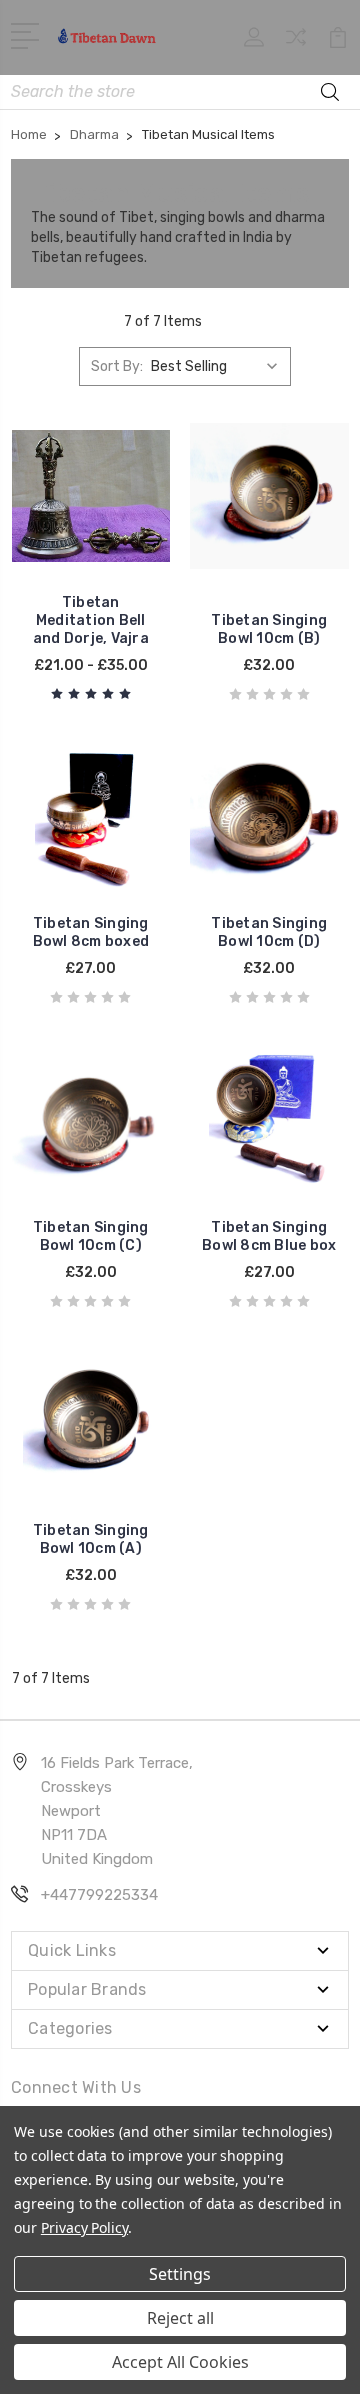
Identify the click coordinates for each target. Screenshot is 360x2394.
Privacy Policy (84, 2227)
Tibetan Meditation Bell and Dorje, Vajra (91, 620)
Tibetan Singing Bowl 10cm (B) (269, 629)
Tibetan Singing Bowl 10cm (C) (91, 1236)
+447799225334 (99, 1895)
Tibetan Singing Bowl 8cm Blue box (269, 1236)
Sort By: (117, 366)
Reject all (180, 2318)
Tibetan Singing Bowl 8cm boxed (91, 932)
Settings (180, 2274)
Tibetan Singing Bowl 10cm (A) (91, 1539)
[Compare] (296, 43)
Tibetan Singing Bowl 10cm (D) (269, 932)
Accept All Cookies (180, 2362)
